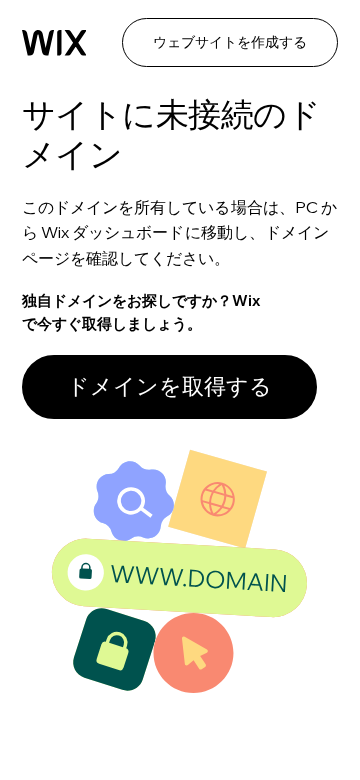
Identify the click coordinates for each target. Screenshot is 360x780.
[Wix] (54, 43)
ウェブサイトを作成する (230, 42)
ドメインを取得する (169, 386)
